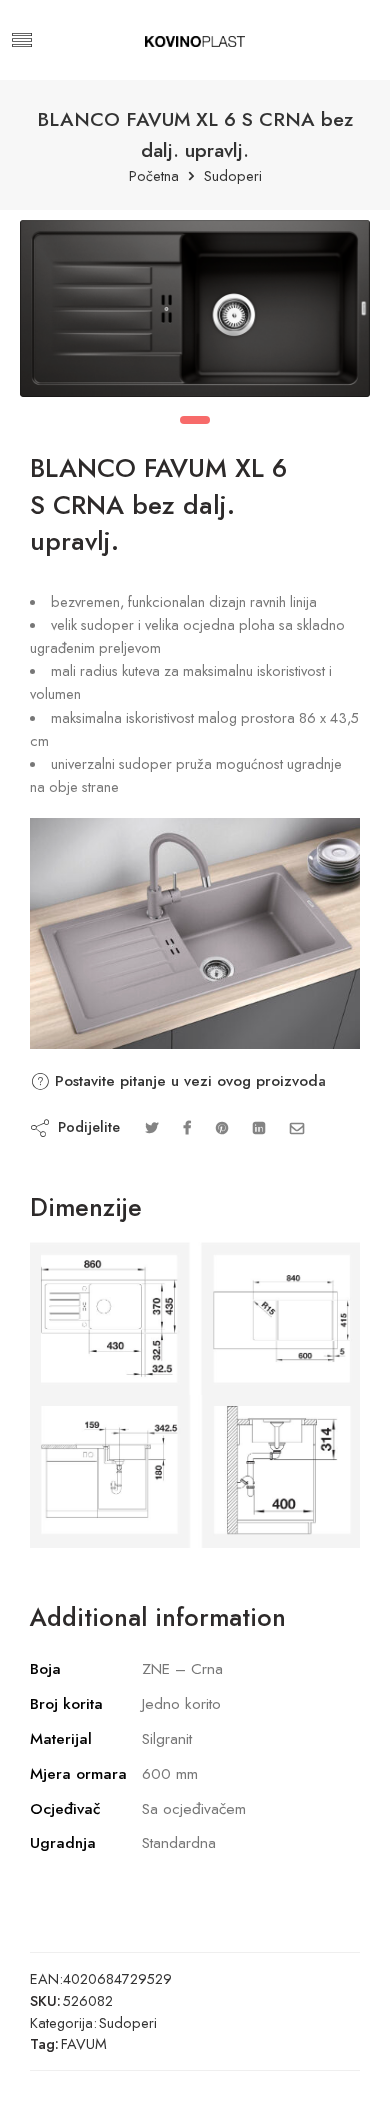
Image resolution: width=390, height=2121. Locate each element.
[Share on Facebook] (187, 1127)
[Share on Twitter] (151, 1127)
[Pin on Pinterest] (222, 1127)
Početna (154, 176)
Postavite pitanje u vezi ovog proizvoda (188, 1081)
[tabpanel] (195, 313)
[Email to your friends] (297, 1127)
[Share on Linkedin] (259, 1127)
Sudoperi (233, 176)
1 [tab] (195, 420)
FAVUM (84, 2043)
